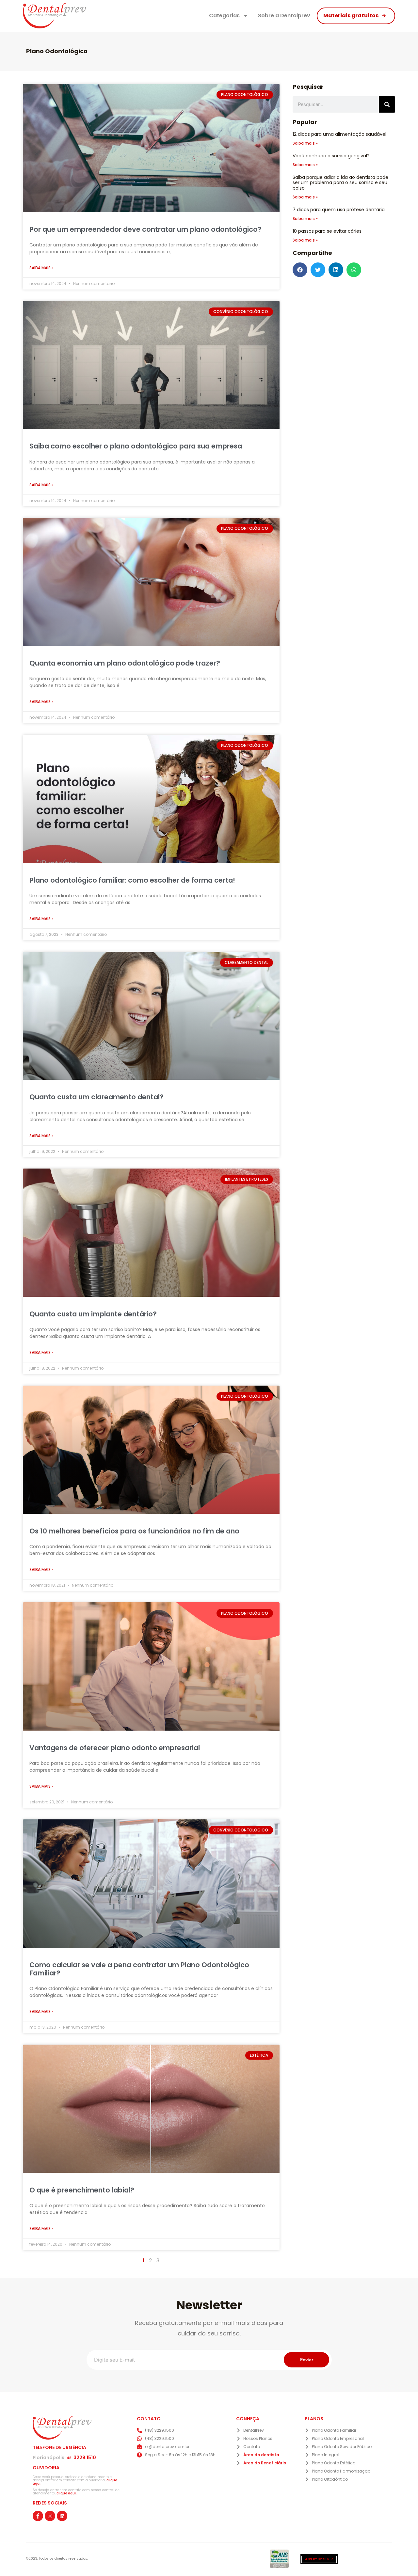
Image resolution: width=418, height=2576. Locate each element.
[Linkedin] (62, 2516)
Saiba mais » (41, 268)
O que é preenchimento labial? (82, 2190)
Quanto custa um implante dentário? (93, 1314)
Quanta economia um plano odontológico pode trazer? (125, 663)
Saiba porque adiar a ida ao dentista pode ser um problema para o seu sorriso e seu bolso (340, 183)
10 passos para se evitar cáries (327, 231)
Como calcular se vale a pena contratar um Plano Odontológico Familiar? (139, 1969)
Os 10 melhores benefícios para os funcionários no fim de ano (134, 1531)
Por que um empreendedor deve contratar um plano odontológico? (145, 229)
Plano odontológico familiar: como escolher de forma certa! (132, 880)
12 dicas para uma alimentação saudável (339, 134)
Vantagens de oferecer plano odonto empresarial (115, 1748)
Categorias (224, 16)
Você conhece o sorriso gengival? (331, 156)
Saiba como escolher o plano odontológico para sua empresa (136, 446)
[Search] (387, 104)
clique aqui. (67, 2493)
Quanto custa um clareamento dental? (96, 1097)
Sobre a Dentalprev (284, 16)
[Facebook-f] (38, 2516)
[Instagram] (50, 2516)
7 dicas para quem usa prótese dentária (339, 210)
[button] (300, 270)
